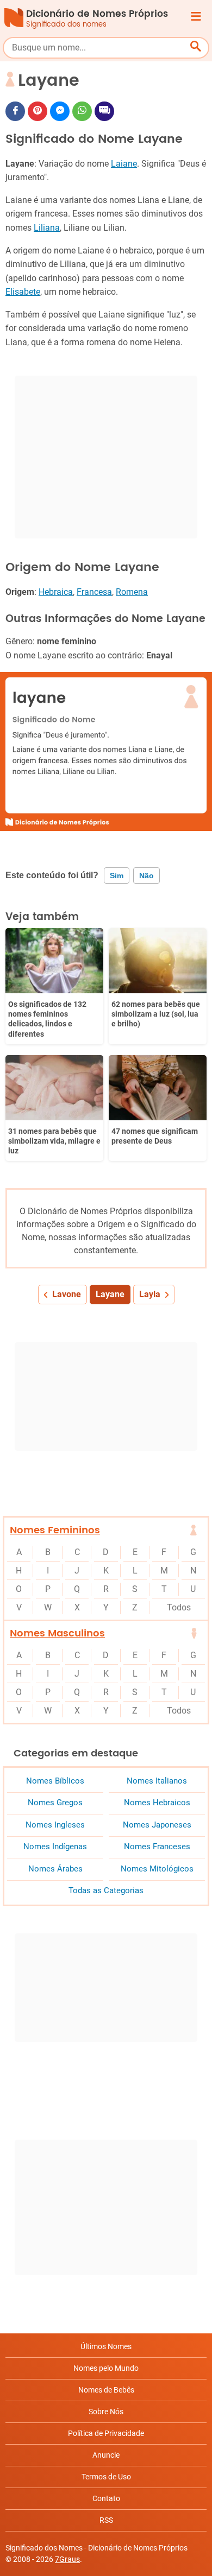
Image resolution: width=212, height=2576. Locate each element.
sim (117, 875)
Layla (150, 1294)
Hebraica (56, 592)
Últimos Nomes (106, 2346)
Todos (179, 1607)
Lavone (67, 1294)
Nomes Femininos (55, 1530)
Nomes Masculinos (57, 1633)
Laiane (124, 164)
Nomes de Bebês (106, 2390)
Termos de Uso (106, 2477)
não (146, 875)
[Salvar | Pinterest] (38, 111)
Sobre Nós (106, 2412)
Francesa (94, 592)
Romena (132, 592)
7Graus (67, 2559)
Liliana (47, 228)
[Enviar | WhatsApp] (82, 111)
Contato (106, 2498)
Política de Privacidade (106, 2433)
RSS (106, 2520)
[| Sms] (104, 111)
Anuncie (106, 2455)
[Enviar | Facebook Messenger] (60, 111)
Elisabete (23, 292)
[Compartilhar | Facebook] (15, 111)
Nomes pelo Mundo (106, 2368)
